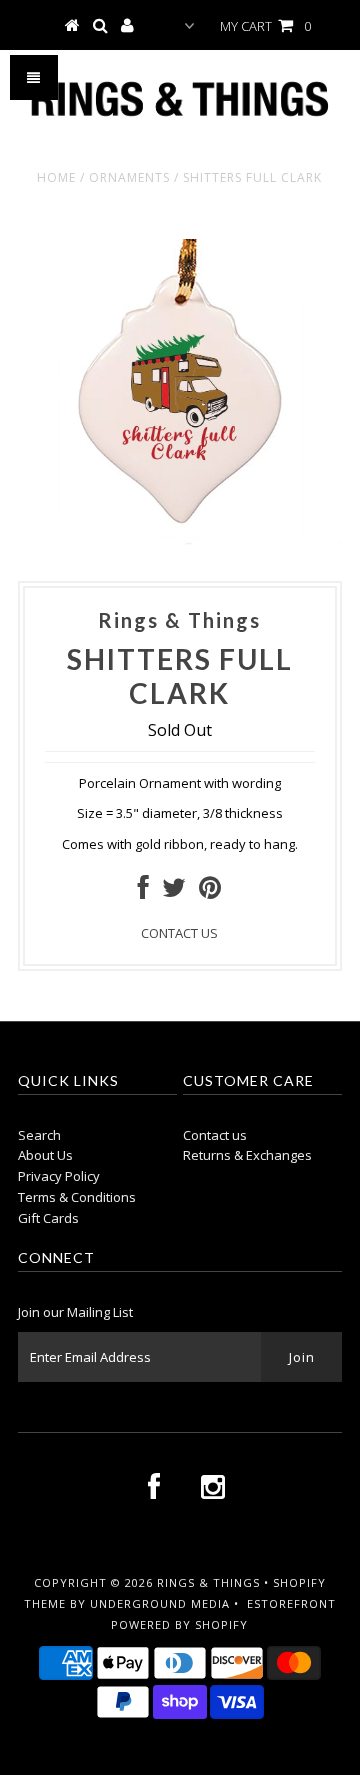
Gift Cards (48, 1218)
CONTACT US (179, 933)
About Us (45, 1155)
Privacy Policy (59, 1176)
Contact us (215, 1135)
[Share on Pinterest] (210, 892)
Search (39, 1135)
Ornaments (129, 177)
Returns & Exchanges (247, 1155)
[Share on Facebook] (143, 892)
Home (56, 177)
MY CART (265, 26)
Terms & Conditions (77, 1197)
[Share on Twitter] (174, 892)
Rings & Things (210, 1582)
